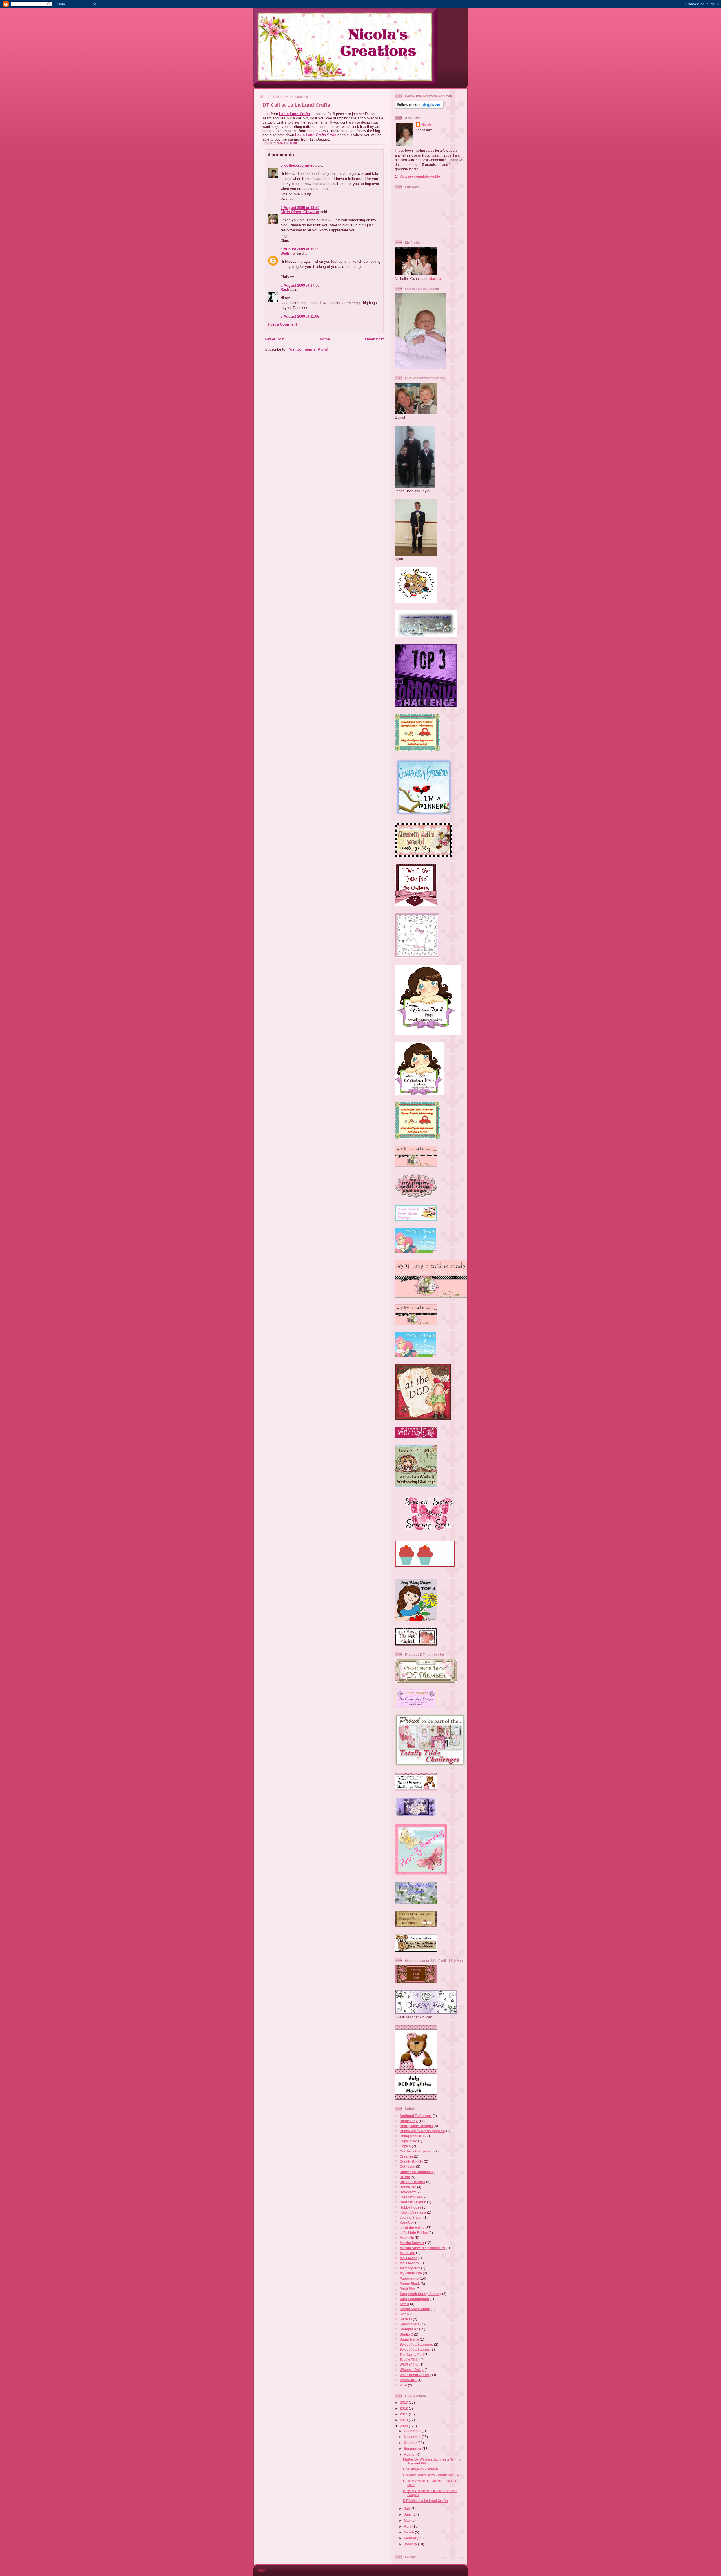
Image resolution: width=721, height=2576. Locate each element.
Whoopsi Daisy (412, 2370)
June (408, 2514)
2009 (404, 2426)
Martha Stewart (412, 2243)
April (408, 2526)
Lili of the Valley (412, 2228)
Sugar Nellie (409, 2339)
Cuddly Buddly (411, 2161)
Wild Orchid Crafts (414, 2375)
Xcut (403, 2385)
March (409, 2532)
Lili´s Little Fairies (414, 2233)
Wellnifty (288, 253)
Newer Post (275, 339)
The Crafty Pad (412, 2355)
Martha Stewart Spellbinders (422, 2248)
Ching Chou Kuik (413, 2136)
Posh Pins (408, 2289)
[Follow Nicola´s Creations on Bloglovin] (419, 107)
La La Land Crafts (294, 114)
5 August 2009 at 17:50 (300, 285)
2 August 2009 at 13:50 (300, 208)
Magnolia (407, 2238)
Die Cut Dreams (412, 2182)
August (410, 2454)
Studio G (406, 2334)
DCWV (405, 2177)
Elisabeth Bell (411, 2197)
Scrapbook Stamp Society (420, 2294)
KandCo (406, 2222)
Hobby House (410, 2207)
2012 (404, 2408)
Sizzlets (406, 2319)
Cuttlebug (407, 2166)
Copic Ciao (408, 2141)
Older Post (374, 339)
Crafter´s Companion (417, 2151)
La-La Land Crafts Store (316, 135)
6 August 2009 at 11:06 (300, 316)
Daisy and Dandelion (416, 2172)
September (413, 2449)
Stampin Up (409, 2329)
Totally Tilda (409, 2360)
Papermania (409, 2278)
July (408, 2509)
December (413, 2431)
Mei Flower (408, 2258)
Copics (405, 2146)
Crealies (406, 2156)
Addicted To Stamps (416, 2116)
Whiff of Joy (409, 2365)
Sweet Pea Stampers (416, 2344)
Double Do (408, 2187)
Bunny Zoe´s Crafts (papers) (422, 2131)
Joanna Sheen (411, 2217)
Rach (285, 290)
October (411, 2443)
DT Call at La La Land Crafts (425, 2501)
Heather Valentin (413, 2202)
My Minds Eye (411, 2273)
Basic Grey (409, 2121)
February (412, 2538)
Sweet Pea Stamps (415, 2349)
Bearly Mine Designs (416, 2126)
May (408, 2520)
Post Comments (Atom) (308, 349)
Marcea (435, 279)
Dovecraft (408, 2192)
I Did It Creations (413, 2212)
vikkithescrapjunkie (297, 165)
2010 (404, 2420)
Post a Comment (282, 324)
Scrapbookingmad (414, 2299)
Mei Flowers (409, 2263)
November (413, 2437)
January (411, 2544)
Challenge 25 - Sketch (420, 2469)
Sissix (405, 2314)
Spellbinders (410, 2324)
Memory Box (410, 2268)
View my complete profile (420, 176)
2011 (404, 2414)
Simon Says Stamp (415, 2309)
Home (325, 339)
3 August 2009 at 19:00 (300, 249)
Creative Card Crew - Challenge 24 (431, 2475)
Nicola (281, 143)
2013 (404, 2402)
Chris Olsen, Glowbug (300, 212)
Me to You (407, 2253)
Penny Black (410, 2284)
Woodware (408, 2380)
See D (404, 2304)
